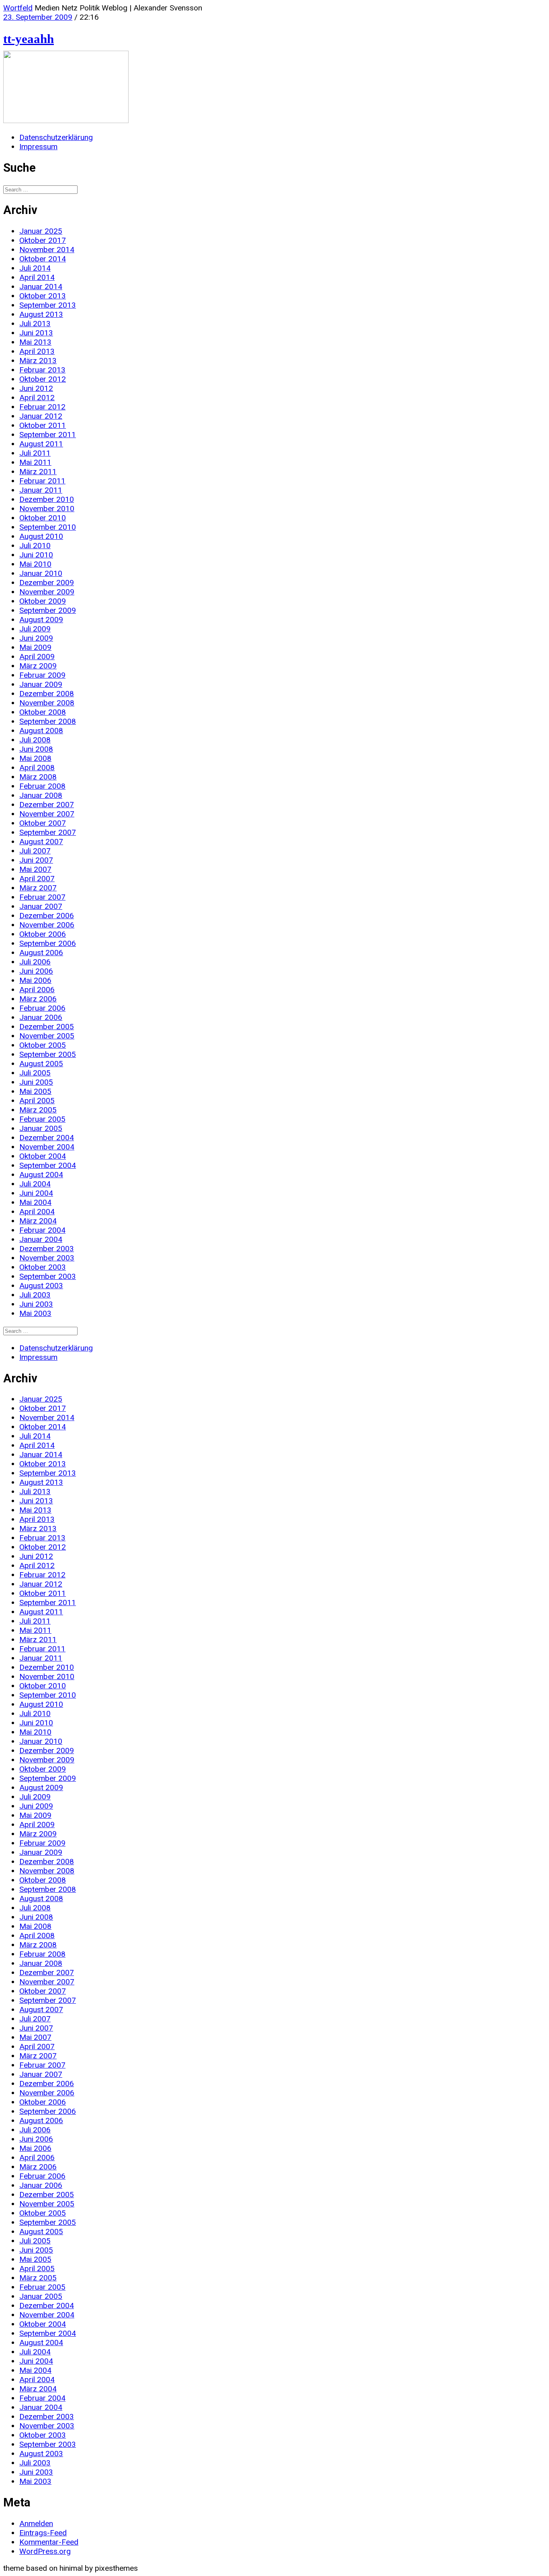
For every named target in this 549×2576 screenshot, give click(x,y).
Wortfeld (18, 8)
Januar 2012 (41, 416)
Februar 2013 (42, 370)
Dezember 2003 (47, 1249)
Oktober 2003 (43, 1267)
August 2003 (41, 1286)
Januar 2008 (41, 795)
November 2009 (47, 592)
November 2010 (47, 509)
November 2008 (47, 703)
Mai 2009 (35, 647)
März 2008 (38, 777)
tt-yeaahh (29, 39)
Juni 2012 (36, 388)
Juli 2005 (35, 1073)
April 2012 (37, 398)
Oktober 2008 (43, 712)
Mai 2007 (35, 869)
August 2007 (41, 842)
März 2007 (38, 888)
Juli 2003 (35, 1295)
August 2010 (41, 536)
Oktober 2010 (43, 518)
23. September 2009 (38, 17)
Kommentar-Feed (49, 2542)
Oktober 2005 (43, 1045)
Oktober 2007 (43, 823)
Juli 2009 (35, 629)
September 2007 (48, 832)
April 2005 (37, 1101)
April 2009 (37, 657)
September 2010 (48, 527)
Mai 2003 (35, 1313)
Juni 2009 (36, 638)
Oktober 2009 (43, 601)
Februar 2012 (42, 407)
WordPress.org (45, 2551)
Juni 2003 (36, 1304)
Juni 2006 (36, 971)
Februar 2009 (42, 675)
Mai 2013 (35, 342)
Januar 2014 (41, 287)
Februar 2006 (42, 1008)
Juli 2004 (35, 1184)
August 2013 (41, 314)
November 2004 (47, 1147)
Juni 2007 (36, 860)
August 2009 (41, 620)
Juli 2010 (35, 546)
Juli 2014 (35, 268)
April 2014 (37, 277)
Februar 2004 (42, 1230)
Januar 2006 (41, 1017)
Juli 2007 (35, 851)
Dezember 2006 (47, 916)
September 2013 (48, 305)
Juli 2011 (35, 453)
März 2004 (38, 1221)
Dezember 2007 (47, 805)
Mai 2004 (35, 1202)
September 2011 (48, 435)
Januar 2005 (41, 1128)
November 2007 (47, 814)
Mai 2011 (35, 462)
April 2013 (37, 351)
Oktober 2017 (43, 240)
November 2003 (47, 1258)
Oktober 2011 (43, 425)
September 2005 (48, 1054)
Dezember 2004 (47, 1138)
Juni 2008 (36, 749)
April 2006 (37, 990)
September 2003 (48, 1276)
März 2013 (38, 361)
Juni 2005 (36, 1082)
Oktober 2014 (43, 259)
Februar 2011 (42, 481)
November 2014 (47, 250)
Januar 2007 (41, 906)
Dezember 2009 (47, 583)
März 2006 (38, 999)
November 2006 (47, 925)
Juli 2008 (35, 740)
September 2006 (48, 943)
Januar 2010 (41, 573)
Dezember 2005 (47, 1027)
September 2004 (48, 1165)
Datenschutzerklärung (56, 137)
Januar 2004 (41, 1239)
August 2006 (41, 953)
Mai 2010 (35, 564)
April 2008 (37, 768)
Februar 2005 (42, 1119)
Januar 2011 (41, 490)
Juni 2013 (36, 333)
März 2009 (38, 666)
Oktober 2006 (43, 934)
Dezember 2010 (47, 499)
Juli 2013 (35, 324)
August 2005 (41, 1064)
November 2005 (47, 1036)
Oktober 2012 (43, 379)
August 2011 (41, 444)
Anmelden (36, 2524)
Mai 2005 (35, 1091)
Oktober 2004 (43, 1156)
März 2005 (38, 1110)
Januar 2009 (41, 684)
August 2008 (41, 731)
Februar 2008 (42, 786)
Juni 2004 (36, 1193)
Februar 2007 (42, 897)
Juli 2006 (35, 962)
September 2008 (48, 721)
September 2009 (48, 610)
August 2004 (41, 1175)
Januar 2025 (41, 231)
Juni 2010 (36, 555)
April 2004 (37, 1212)
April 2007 (37, 879)
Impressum (38, 147)
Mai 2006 (35, 980)
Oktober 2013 (43, 296)
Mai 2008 (35, 758)
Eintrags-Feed (43, 2533)
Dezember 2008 (47, 694)
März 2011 (38, 472)
